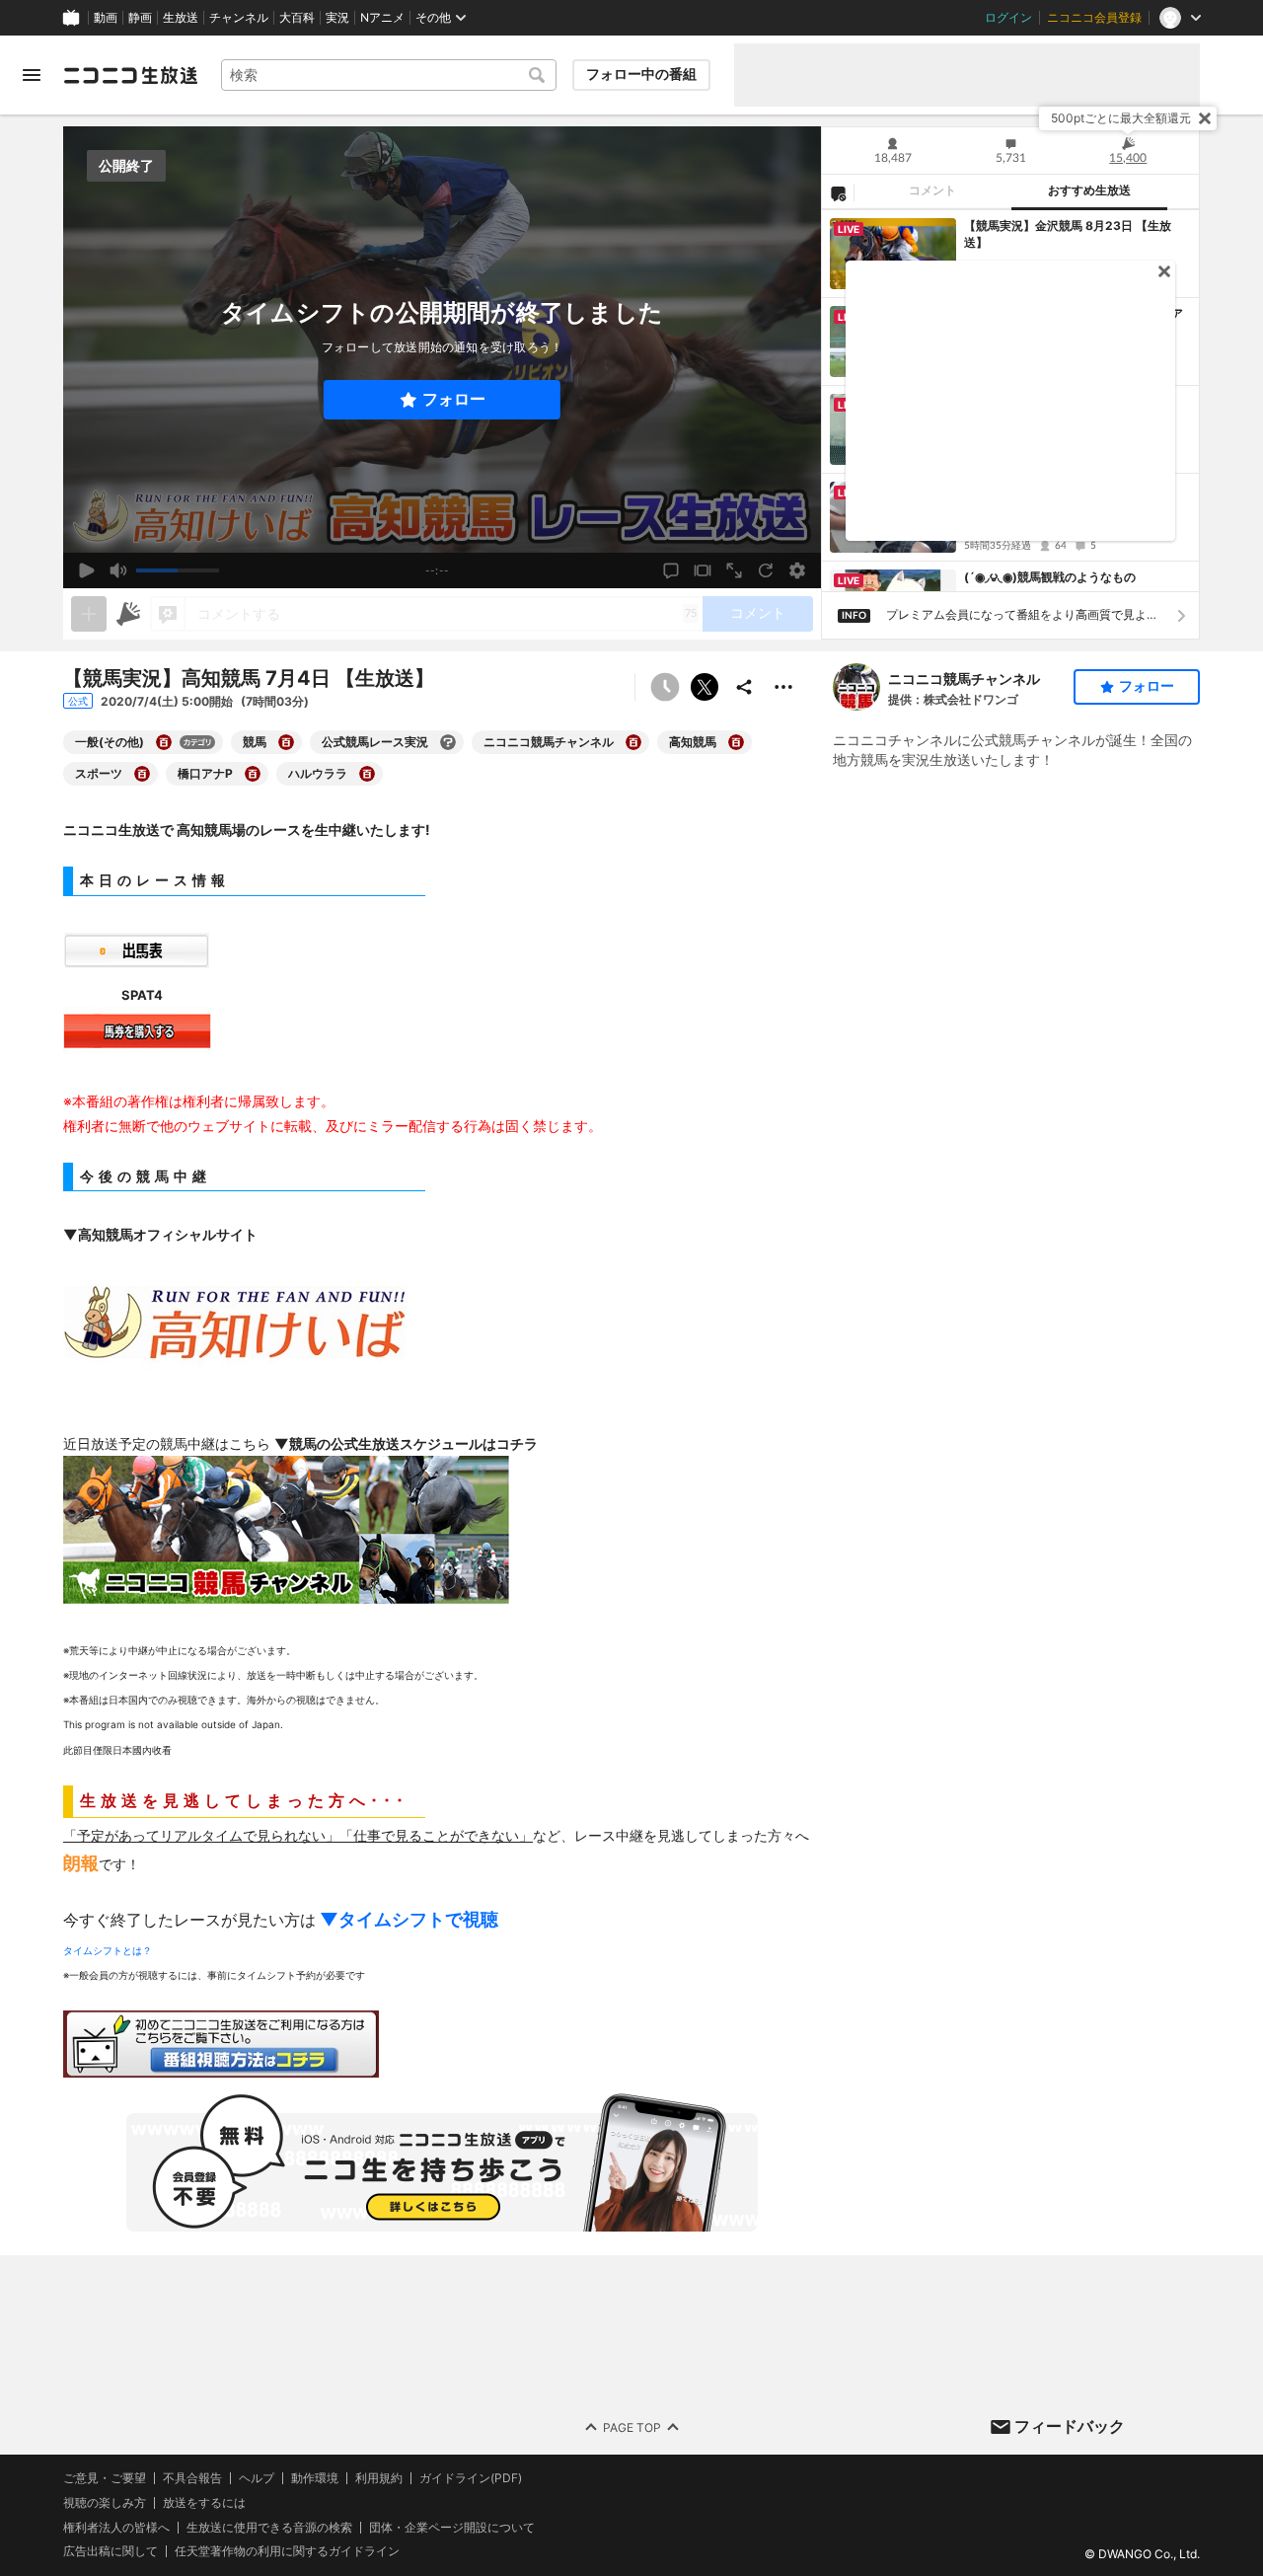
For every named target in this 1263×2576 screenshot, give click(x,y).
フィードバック (1070, 2426)
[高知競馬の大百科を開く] (736, 742)
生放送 (181, 18)
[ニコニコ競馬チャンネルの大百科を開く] (633, 742)
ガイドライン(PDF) (471, 2478)
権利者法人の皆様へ (116, 2526)
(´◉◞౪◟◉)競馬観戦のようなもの (1050, 577)
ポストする (705, 687)
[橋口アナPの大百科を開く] (253, 774)
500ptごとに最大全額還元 (1121, 118)
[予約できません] (665, 687)
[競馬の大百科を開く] (286, 742)
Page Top (632, 2426)
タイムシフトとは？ (108, 1950)
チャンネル (239, 18)
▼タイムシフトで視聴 (409, 1919)
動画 (106, 18)
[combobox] (389, 75)
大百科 (297, 18)
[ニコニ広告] (128, 614)
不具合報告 (192, 2478)
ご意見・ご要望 (105, 2478)
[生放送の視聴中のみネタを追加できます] (89, 614)
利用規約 (379, 2478)
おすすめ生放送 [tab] (1089, 190)
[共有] (744, 687)
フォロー (454, 399)
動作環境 (315, 2478)
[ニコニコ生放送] (130, 75)
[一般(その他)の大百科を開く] (164, 742)
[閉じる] (1205, 118)
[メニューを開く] (32, 75)
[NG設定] (838, 192)
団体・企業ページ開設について (452, 2527)
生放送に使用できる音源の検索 (269, 2527)
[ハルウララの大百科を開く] (367, 774)
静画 (140, 18)
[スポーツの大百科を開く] (142, 774)
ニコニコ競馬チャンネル (964, 679)
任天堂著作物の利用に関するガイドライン (287, 2551)
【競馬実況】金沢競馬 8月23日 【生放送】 (1068, 234)
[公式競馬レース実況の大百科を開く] (448, 742)
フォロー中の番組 (641, 74)
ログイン (1008, 18)
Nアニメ (382, 18)
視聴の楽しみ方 (105, 2501)
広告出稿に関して (111, 2551)
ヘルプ (257, 2478)
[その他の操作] (783, 687)
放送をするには (204, 2502)
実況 (337, 18)
